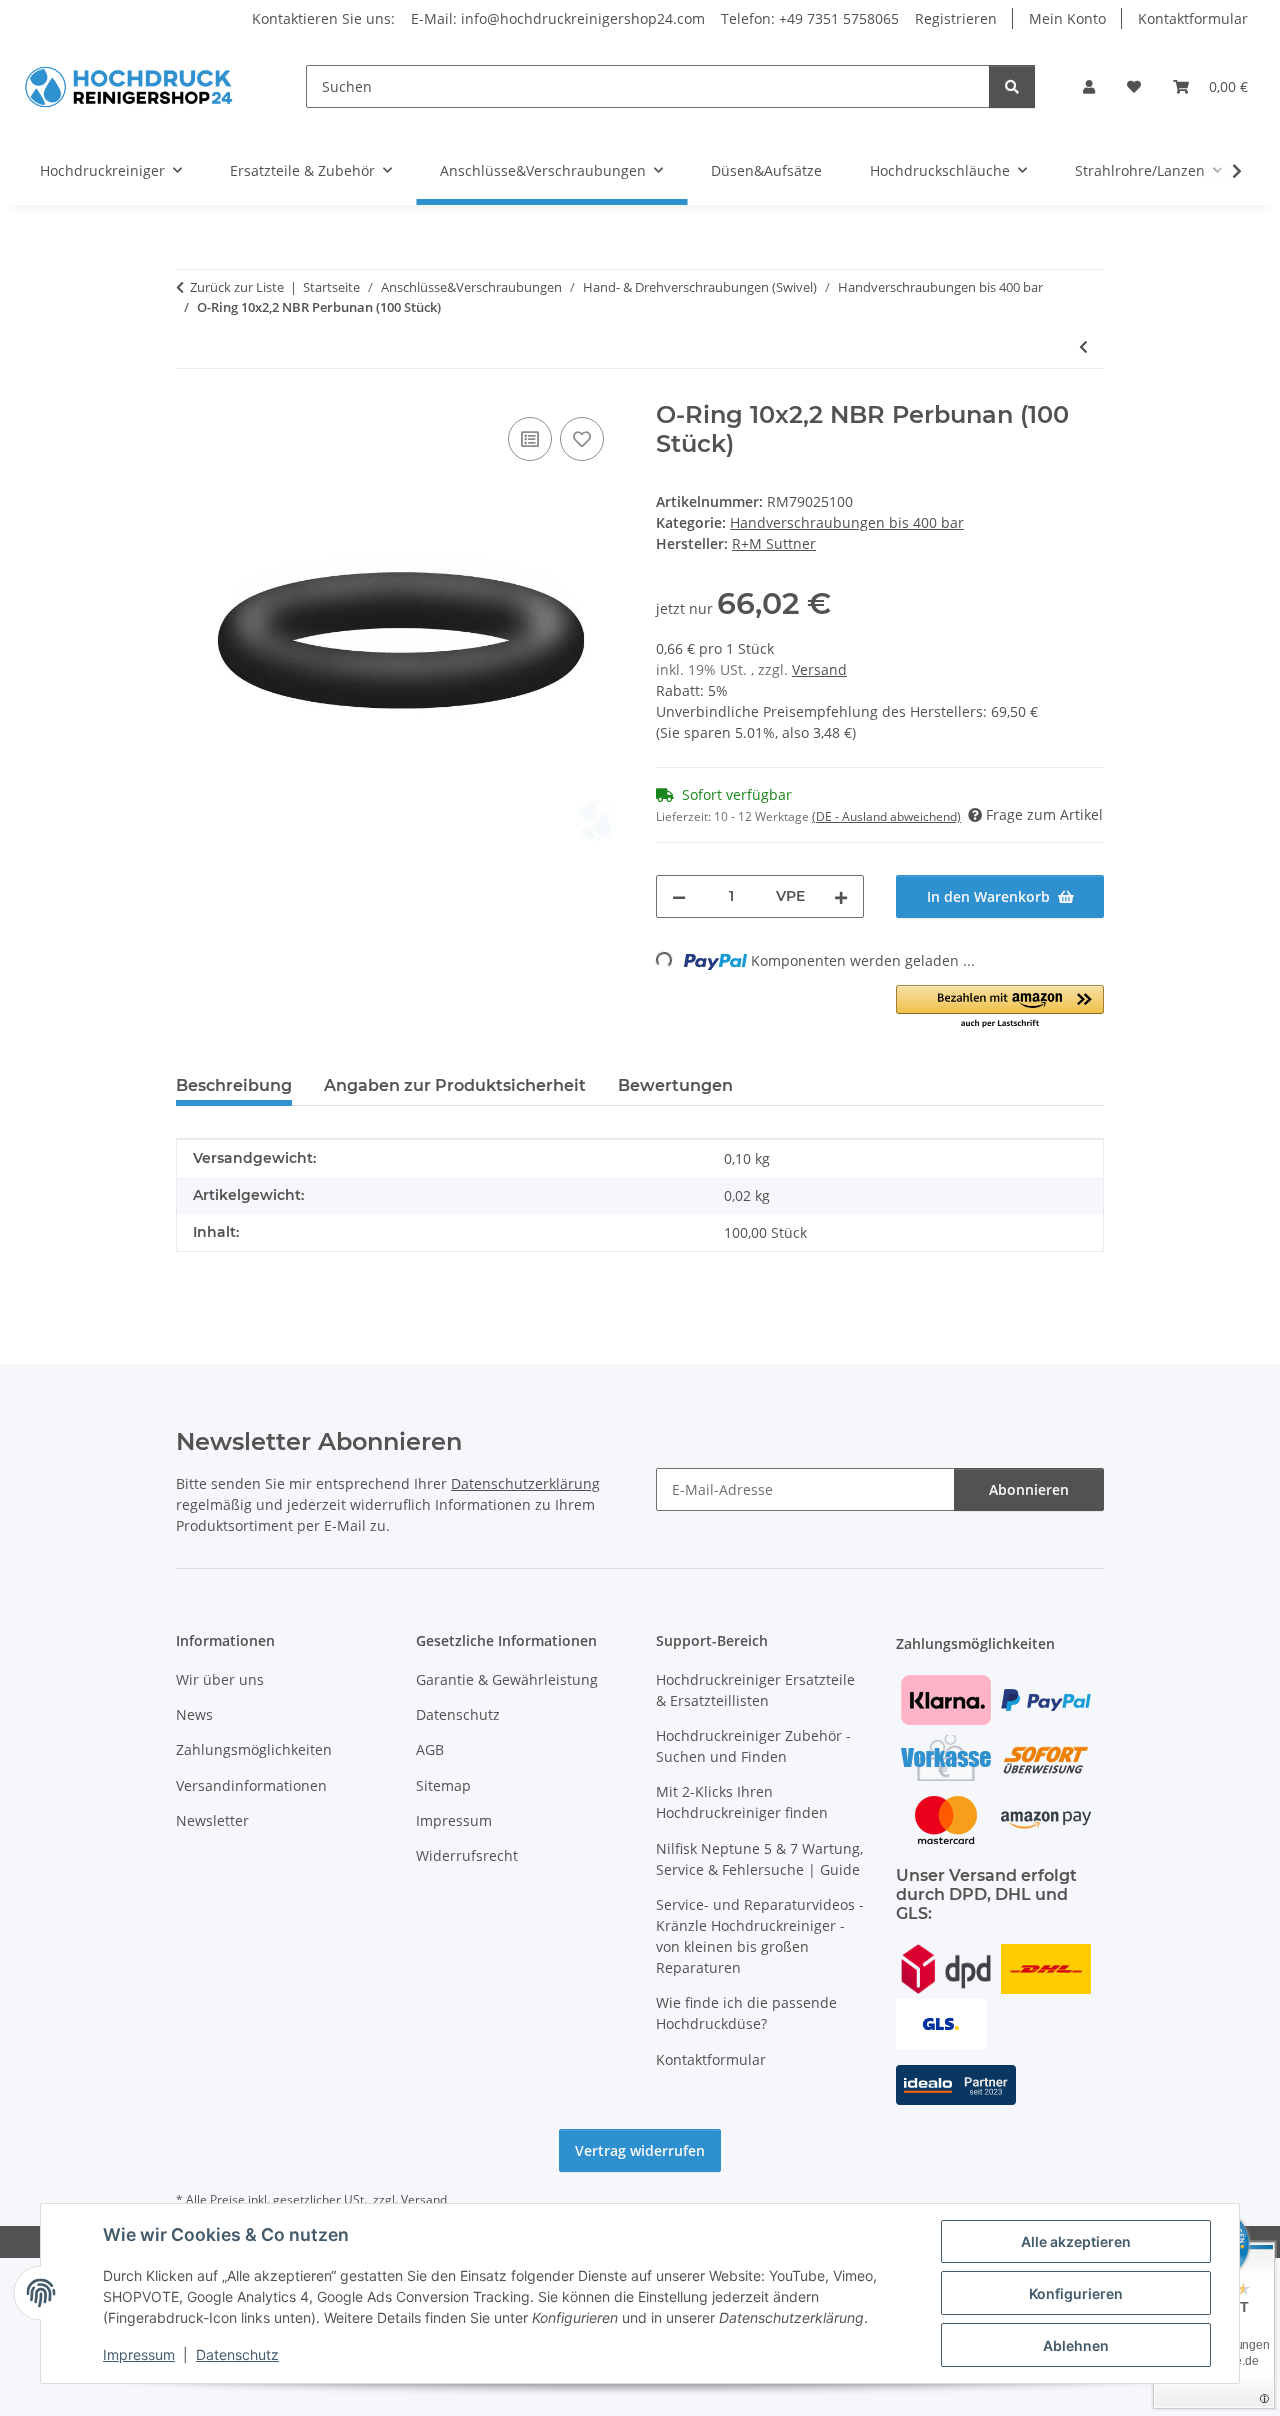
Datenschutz (237, 2354)
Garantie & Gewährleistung (507, 1679)
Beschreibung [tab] (234, 1085)
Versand (819, 669)
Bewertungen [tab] (675, 1085)
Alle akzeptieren (1076, 2241)
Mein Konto (1067, 18)
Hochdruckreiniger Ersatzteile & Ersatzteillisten (755, 1690)
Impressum (139, 2354)
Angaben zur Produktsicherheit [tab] (455, 1085)
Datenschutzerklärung (525, 1483)
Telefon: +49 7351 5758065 (810, 18)
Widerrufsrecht (467, 1855)
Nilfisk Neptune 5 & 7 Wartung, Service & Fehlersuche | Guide (759, 1859)
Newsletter (212, 1820)
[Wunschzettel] (1134, 86)
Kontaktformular (1193, 18)
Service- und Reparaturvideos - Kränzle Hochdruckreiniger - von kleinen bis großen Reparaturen (760, 1936)
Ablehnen (1076, 2345)
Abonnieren (1029, 1489)
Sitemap (443, 1785)
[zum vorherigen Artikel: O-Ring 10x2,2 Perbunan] (1083, 346)
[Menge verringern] (679, 896)
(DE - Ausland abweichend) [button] (886, 816)
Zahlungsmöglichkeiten (254, 1749)
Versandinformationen (251, 1785)
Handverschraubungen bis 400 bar (847, 522)
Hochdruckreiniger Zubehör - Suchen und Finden (753, 1746)
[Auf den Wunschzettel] (582, 439)
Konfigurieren (1076, 2293)
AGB (430, 1749)
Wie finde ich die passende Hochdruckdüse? (746, 2013)
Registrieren (956, 18)
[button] (1089, 86)
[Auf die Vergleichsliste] (530, 439)
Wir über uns (220, 1679)
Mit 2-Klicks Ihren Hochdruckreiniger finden (742, 1802)
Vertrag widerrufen (640, 2150)
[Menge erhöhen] (841, 896)
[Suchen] (1012, 86)
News (194, 1714)
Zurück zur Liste (237, 287)
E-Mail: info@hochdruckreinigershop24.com (558, 18)
